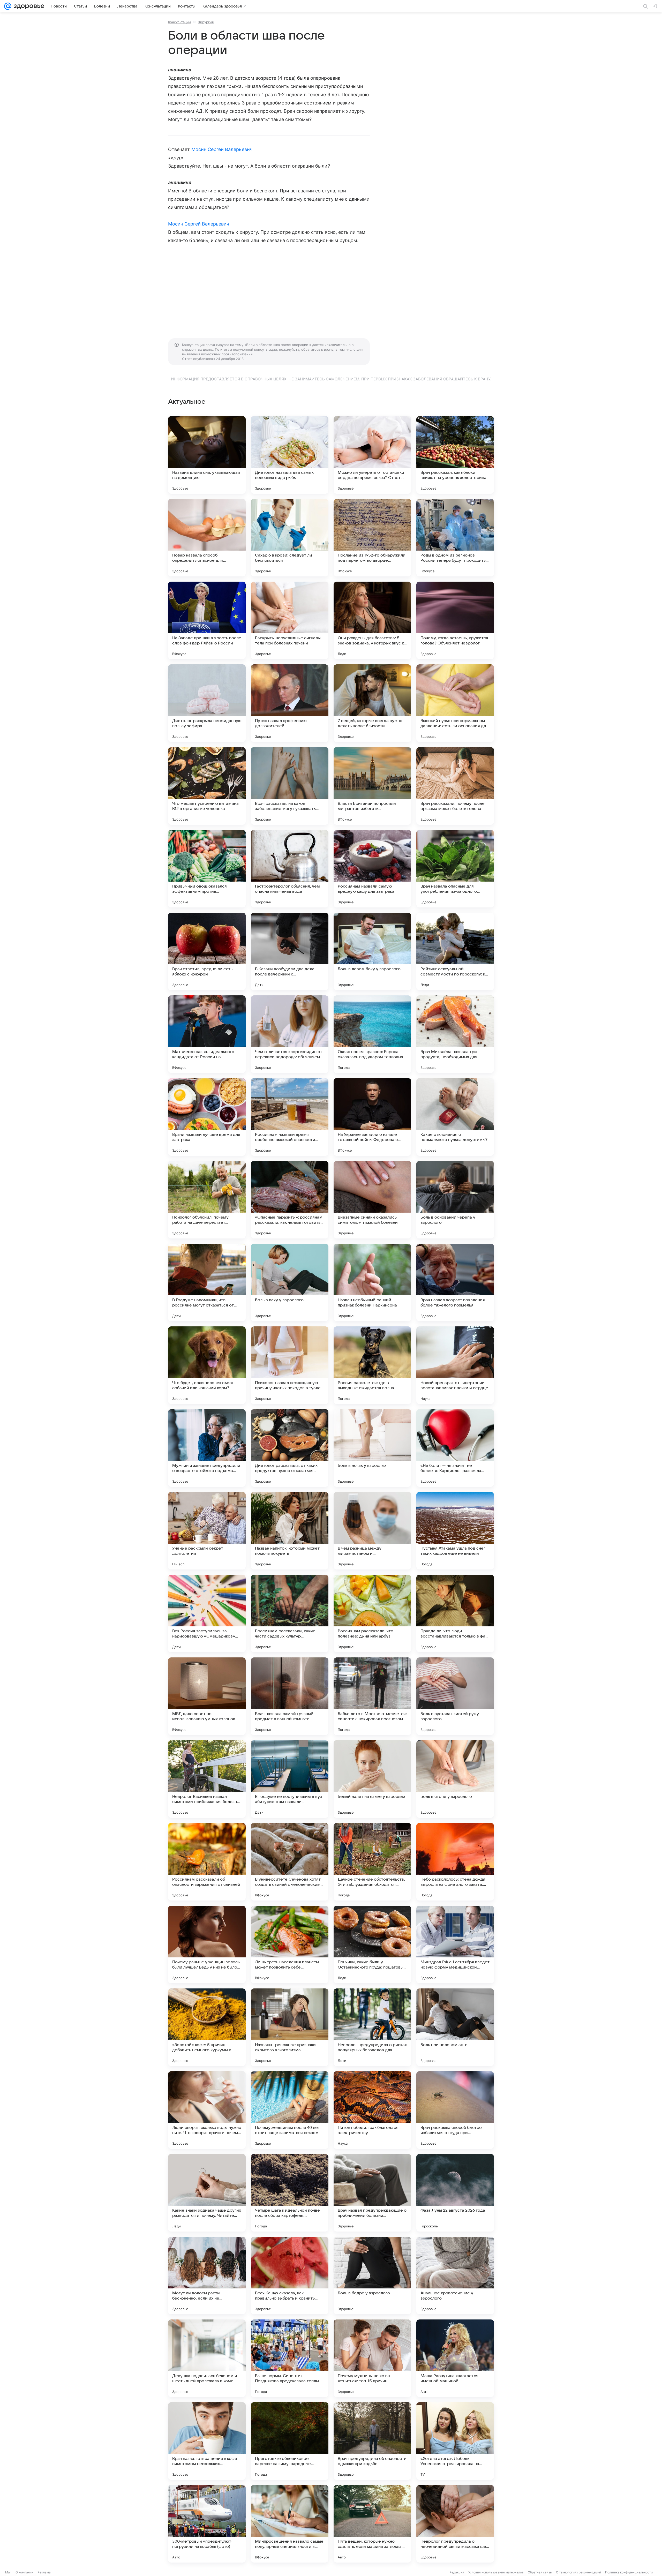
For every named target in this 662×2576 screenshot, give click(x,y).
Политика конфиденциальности (629, 2572)
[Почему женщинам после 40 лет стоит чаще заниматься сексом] (290, 2110)
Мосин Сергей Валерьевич (222, 149)
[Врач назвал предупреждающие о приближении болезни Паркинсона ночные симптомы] (372, 2193)
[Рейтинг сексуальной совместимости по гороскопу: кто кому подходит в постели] (455, 951)
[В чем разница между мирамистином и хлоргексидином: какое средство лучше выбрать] (372, 1531)
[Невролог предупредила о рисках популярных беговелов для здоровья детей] (372, 2027)
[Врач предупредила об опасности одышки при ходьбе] (372, 2441)
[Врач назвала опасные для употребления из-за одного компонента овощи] (455, 869)
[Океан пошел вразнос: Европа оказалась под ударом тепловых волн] (372, 1034)
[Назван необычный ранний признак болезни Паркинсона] (372, 1282)
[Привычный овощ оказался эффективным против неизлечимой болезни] (207, 869)
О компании (24, 2572)
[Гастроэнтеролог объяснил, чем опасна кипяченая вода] (290, 869)
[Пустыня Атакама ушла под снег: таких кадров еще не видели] (455, 1531)
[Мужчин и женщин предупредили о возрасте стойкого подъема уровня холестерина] (207, 1448)
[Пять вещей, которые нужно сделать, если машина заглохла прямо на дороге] (372, 2524)
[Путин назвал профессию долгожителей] (290, 703)
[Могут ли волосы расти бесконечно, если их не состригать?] (207, 2275)
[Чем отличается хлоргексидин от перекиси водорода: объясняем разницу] (290, 1034)
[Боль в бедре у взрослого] (372, 2275)
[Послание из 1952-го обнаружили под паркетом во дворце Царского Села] (372, 538)
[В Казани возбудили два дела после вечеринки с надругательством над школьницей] (290, 951)
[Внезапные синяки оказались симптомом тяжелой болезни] (372, 1200)
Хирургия (206, 22)
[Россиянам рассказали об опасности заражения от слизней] (207, 1862)
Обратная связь (540, 2572)
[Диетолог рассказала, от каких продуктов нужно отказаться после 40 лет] (290, 1448)
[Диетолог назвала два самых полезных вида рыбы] (290, 455)
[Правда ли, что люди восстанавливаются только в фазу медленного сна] (455, 1613)
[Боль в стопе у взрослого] (455, 1779)
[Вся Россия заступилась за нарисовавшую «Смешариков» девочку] (207, 1613)
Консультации (179, 22)
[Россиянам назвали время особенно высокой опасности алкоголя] (290, 1117)
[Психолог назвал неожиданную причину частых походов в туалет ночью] (290, 1365)
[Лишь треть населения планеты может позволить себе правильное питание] (290, 1944)
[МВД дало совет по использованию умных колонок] (207, 1696)
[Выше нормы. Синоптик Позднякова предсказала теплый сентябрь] (290, 2358)
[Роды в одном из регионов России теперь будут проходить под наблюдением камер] (455, 538)
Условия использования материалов (496, 2572)
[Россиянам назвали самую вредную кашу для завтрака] (372, 869)
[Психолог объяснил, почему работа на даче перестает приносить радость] (207, 1200)
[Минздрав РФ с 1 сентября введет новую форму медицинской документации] (455, 1944)
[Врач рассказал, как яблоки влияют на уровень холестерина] (455, 455)
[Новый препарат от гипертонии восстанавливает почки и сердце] (455, 1365)
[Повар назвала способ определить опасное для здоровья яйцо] (207, 538)
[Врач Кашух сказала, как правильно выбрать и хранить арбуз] (290, 2275)
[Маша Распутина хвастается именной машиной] (455, 2358)
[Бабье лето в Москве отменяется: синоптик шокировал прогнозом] (372, 1696)
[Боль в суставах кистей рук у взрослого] (455, 1696)
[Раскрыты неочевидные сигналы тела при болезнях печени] (290, 620)
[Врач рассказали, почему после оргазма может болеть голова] (455, 786)
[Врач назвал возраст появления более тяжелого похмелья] (455, 1282)
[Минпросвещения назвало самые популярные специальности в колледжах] (290, 2524)
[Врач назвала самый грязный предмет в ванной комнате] (290, 1696)
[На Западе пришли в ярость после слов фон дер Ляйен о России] (207, 620)
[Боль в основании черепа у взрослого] (455, 1200)
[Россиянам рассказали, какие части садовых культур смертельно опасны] (290, 1613)
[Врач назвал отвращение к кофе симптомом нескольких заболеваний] (207, 2441)
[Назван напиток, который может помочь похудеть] (290, 1531)
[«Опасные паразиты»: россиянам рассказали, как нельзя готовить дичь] (290, 1200)
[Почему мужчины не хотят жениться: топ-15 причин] (372, 2358)
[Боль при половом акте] (455, 2027)
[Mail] (8, 6)
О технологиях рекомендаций (578, 2572)
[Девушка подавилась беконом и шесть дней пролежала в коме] (207, 2358)
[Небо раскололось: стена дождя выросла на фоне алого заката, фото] (455, 1862)
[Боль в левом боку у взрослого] (372, 951)
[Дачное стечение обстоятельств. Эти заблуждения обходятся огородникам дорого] (372, 1862)
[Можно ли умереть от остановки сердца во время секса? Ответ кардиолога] (372, 455)
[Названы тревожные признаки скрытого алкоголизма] (290, 2027)
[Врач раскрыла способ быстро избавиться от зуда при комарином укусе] (455, 2110)
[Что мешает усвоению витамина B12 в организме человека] (207, 786)
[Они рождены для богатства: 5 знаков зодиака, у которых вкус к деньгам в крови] (372, 620)
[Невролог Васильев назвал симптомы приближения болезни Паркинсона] (207, 1779)
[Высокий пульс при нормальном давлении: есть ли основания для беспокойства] (455, 703)
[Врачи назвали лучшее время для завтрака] (207, 1117)
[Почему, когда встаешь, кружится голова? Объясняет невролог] (455, 620)
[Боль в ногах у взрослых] (372, 1448)
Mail (8, 2572)
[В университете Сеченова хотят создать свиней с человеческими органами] (290, 1862)
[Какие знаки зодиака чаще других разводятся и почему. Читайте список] (207, 2193)
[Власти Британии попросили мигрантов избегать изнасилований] (372, 786)
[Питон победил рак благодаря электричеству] (372, 2110)
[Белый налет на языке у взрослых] (372, 1779)
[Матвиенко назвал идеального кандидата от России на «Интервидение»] (207, 1034)
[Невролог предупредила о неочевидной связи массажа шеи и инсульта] (455, 2524)
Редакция (457, 2572)
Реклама (44, 2572)
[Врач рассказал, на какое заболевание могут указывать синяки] (290, 786)
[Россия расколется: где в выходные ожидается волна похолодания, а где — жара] (372, 1365)
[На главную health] (28, 6)
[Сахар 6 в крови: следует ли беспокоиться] (290, 538)
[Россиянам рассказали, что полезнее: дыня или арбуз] (372, 1613)
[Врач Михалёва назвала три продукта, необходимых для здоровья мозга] (455, 1034)
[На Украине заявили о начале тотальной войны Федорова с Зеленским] (372, 1117)
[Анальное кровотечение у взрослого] (455, 2275)
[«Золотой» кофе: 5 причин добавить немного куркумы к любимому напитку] (207, 2027)
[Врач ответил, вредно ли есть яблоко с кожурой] (207, 951)
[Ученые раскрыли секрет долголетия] (207, 1531)
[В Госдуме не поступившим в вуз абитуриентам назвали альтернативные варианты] (290, 1779)
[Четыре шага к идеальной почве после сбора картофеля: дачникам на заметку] (290, 2193)
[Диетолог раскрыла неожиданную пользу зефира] (207, 703)
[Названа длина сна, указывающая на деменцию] (207, 455)
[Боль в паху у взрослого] (290, 1282)
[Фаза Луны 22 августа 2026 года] (455, 2193)
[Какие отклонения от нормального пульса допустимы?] (455, 1117)
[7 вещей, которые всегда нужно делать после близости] (372, 703)
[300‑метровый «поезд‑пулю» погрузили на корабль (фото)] (207, 2524)
